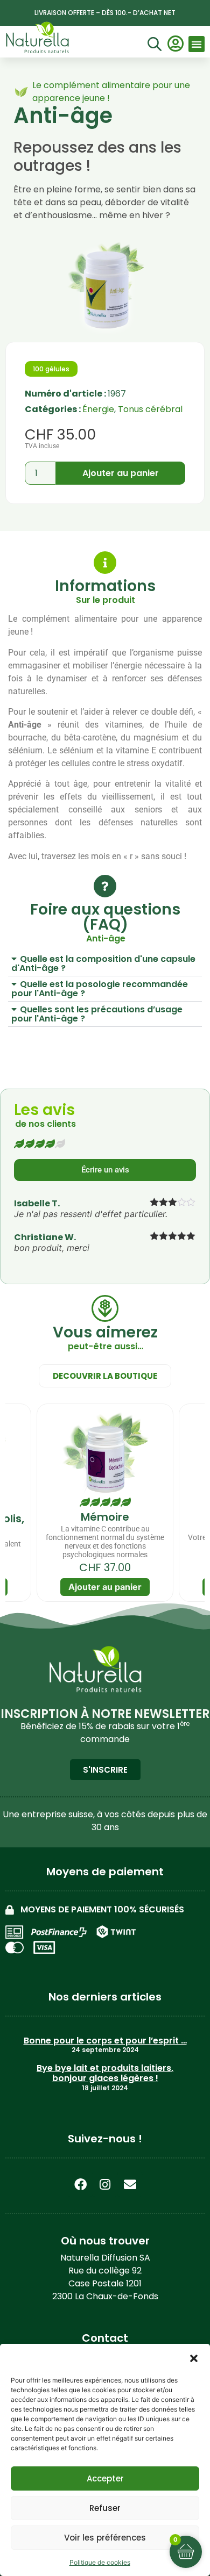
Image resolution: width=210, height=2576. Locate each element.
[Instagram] (105, 2184)
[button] (194, 2358)
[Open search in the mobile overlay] (153, 45)
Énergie (98, 409)
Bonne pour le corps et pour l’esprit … (105, 2041)
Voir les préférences (105, 2538)
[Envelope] (130, 2184)
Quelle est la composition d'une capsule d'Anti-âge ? (103, 963)
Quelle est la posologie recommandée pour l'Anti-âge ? (100, 989)
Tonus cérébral (150, 409)
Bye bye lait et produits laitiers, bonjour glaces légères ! (105, 2073)
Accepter (105, 2478)
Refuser (105, 2508)
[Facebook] (80, 2184)
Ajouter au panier (121, 473)
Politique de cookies (100, 2562)
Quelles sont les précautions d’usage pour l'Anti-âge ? (97, 1014)
